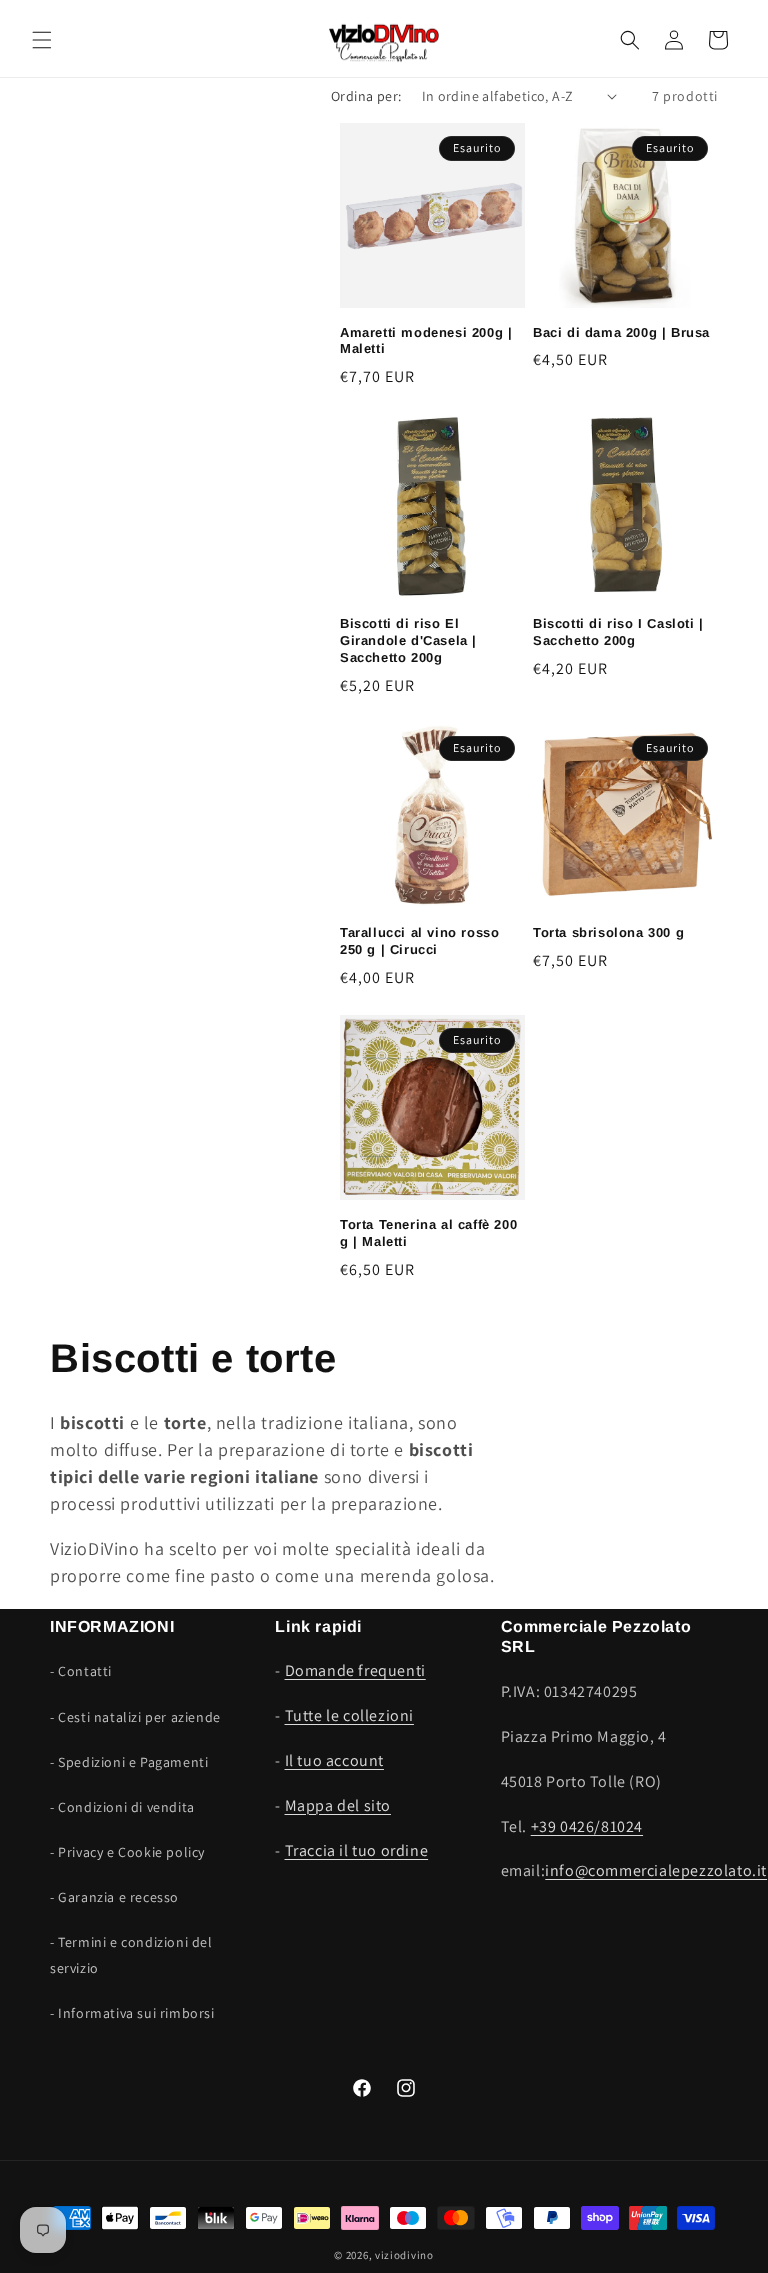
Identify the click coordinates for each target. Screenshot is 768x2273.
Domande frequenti (355, 1670)
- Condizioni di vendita (122, 1807)
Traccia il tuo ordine (357, 1850)
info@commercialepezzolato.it (656, 1870)
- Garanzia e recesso (114, 1897)
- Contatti (81, 1671)
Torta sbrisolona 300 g (608, 932)
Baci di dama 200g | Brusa (621, 332)
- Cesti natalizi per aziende (135, 1717)
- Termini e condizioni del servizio (131, 1954)
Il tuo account (334, 1760)
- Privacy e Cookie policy (127, 1852)
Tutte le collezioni (349, 1715)
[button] (42, 40)
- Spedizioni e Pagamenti (129, 1762)
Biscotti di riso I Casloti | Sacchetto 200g (618, 632)
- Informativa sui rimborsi (132, 2013)
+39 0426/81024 (587, 1826)
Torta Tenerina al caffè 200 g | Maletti (428, 1233)
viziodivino (404, 2255)
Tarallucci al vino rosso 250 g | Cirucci (419, 941)
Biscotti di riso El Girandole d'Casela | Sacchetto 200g (408, 640)
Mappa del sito (338, 1805)
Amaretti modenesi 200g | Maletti (426, 341)
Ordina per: (366, 96)
